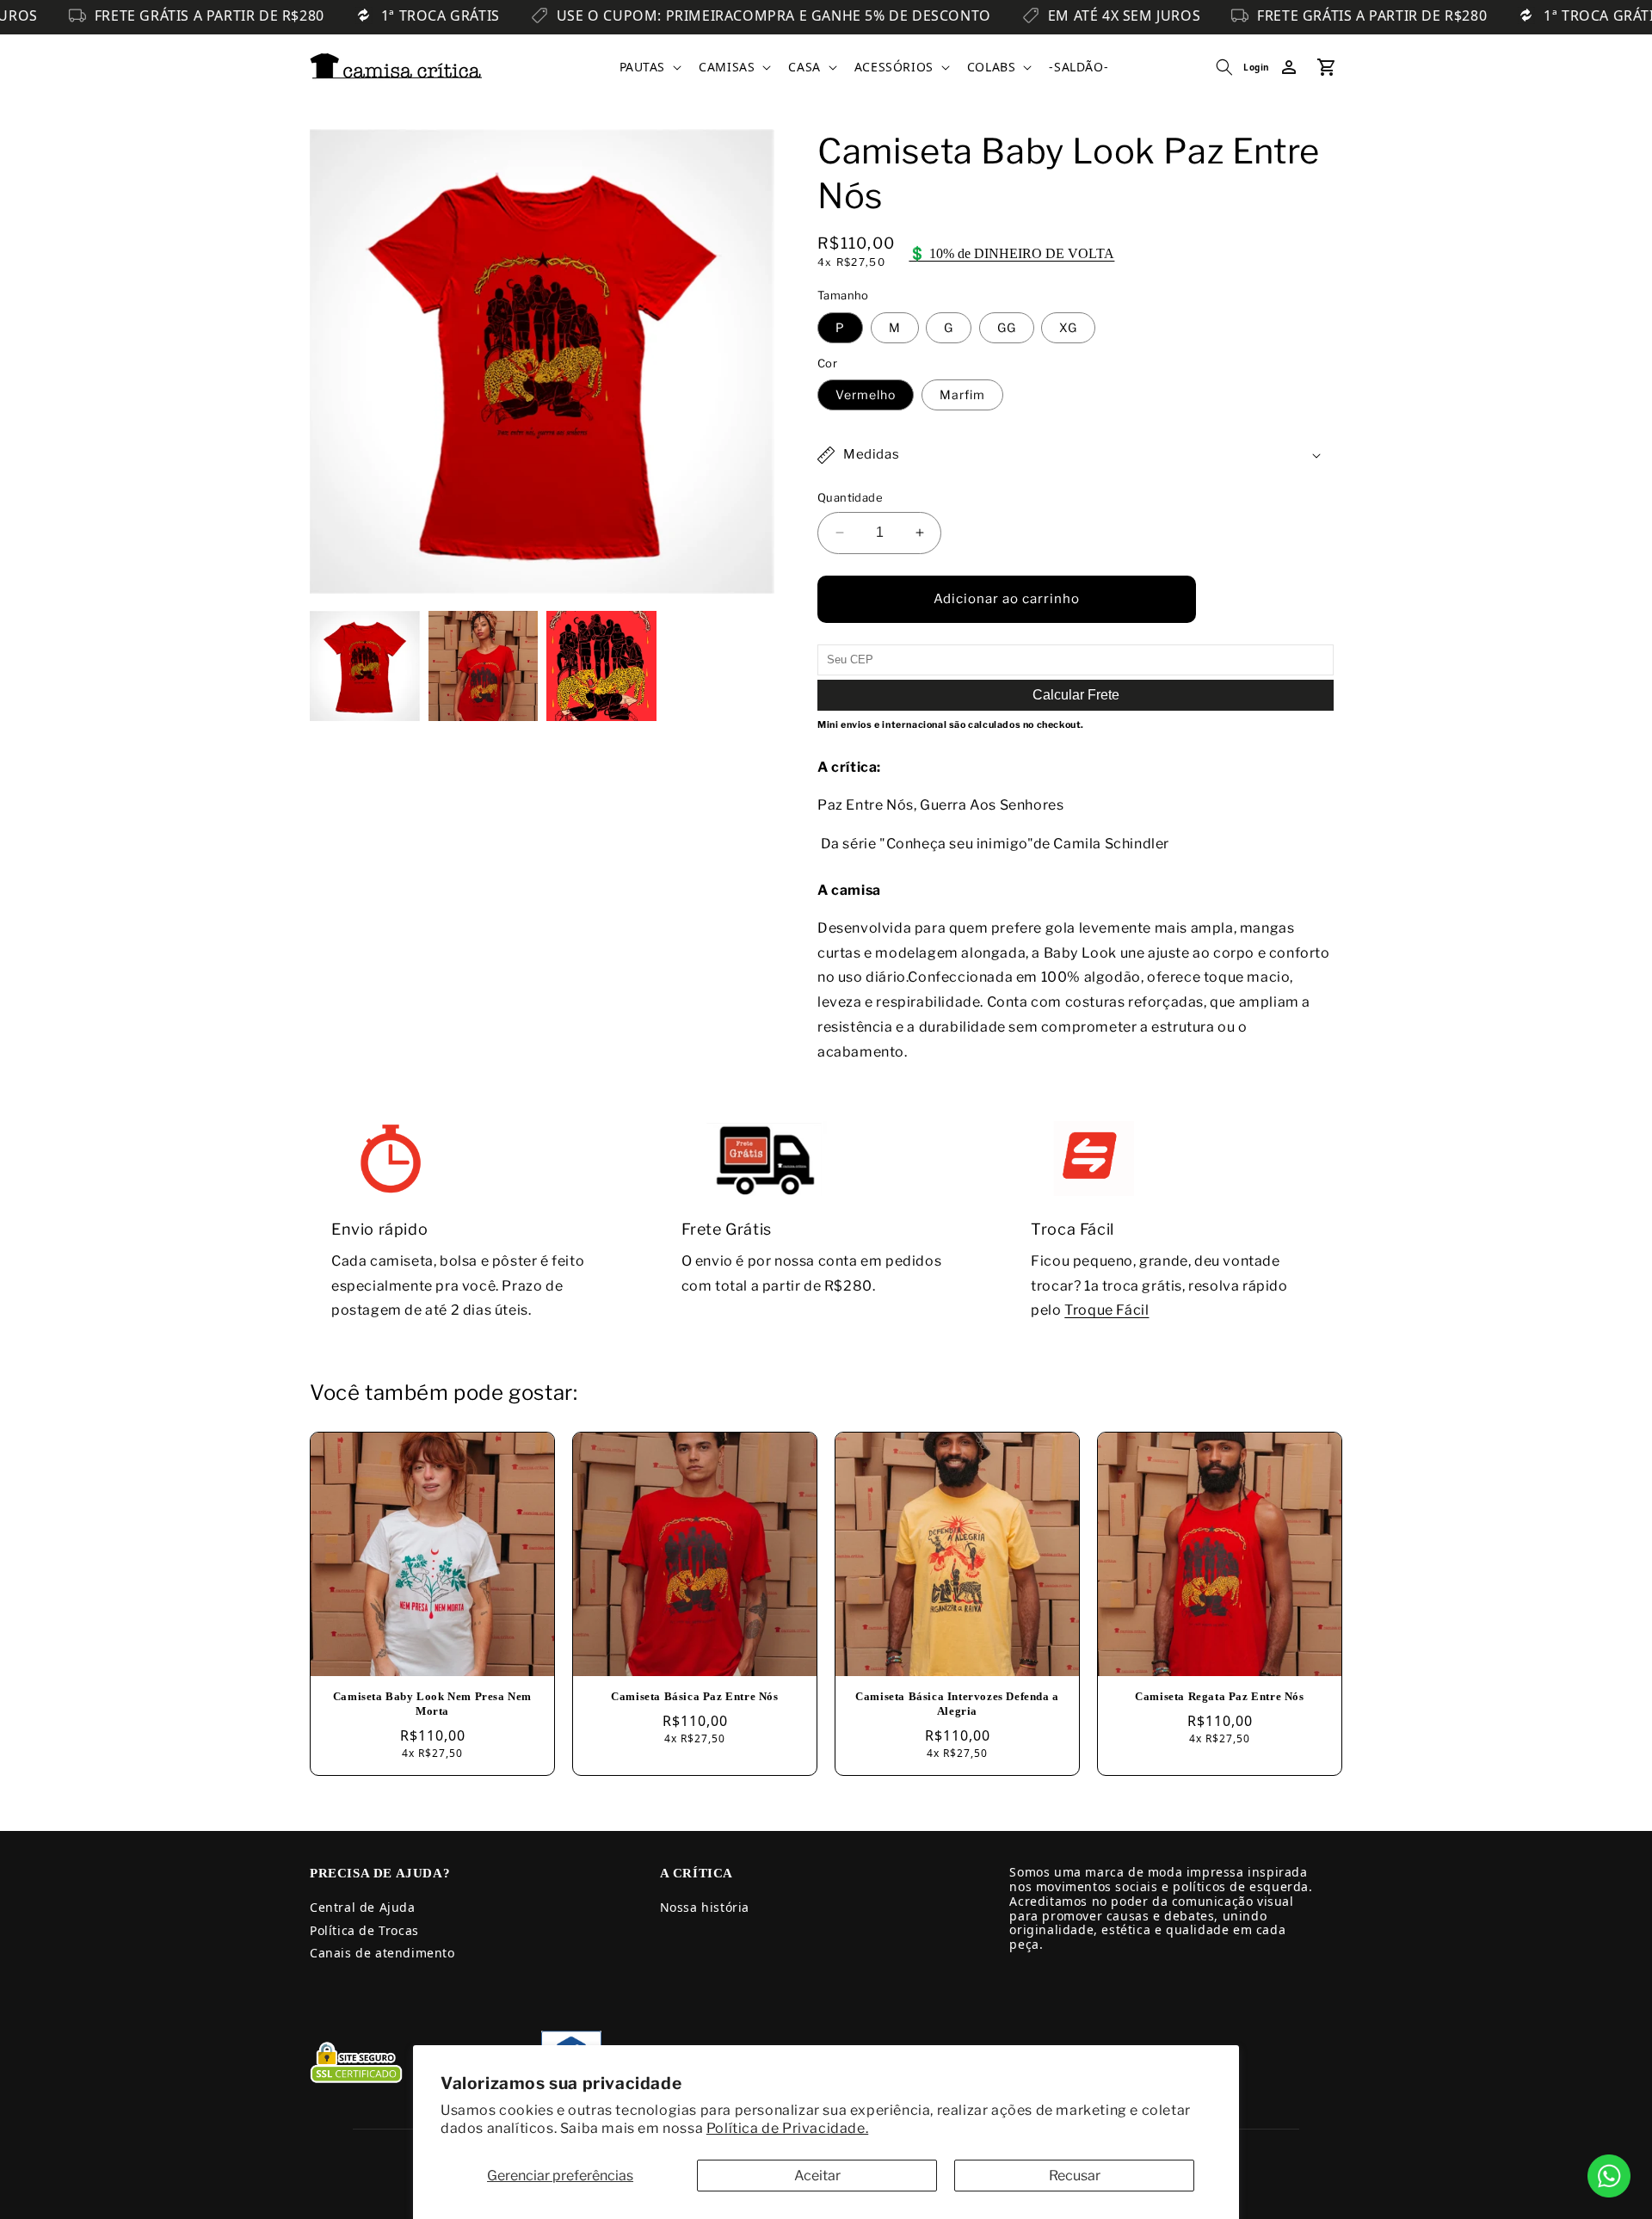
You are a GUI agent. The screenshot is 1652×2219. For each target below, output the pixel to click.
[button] (649, 67)
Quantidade (850, 497)
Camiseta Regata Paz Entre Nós (1219, 1696)
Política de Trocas (364, 1930)
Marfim (962, 394)
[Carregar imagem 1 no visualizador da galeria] (365, 666)
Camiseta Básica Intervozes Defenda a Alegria (957, 1704)
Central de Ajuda (363, 1907)
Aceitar (817, 2176)
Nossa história (705, 1907)
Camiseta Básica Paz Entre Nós (694, 1696)
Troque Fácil (1106, 1310)
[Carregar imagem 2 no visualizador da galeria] (484, 666)
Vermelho (866, 394)
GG (1007, 327)
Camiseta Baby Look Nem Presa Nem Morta (432, 1704)
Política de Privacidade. (787, 2128)
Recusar (1075, 2176)
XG (1068, 327)
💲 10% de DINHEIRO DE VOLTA (1011, 253)
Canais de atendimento (382, 1953)
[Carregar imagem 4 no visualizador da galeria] (601, 666)
